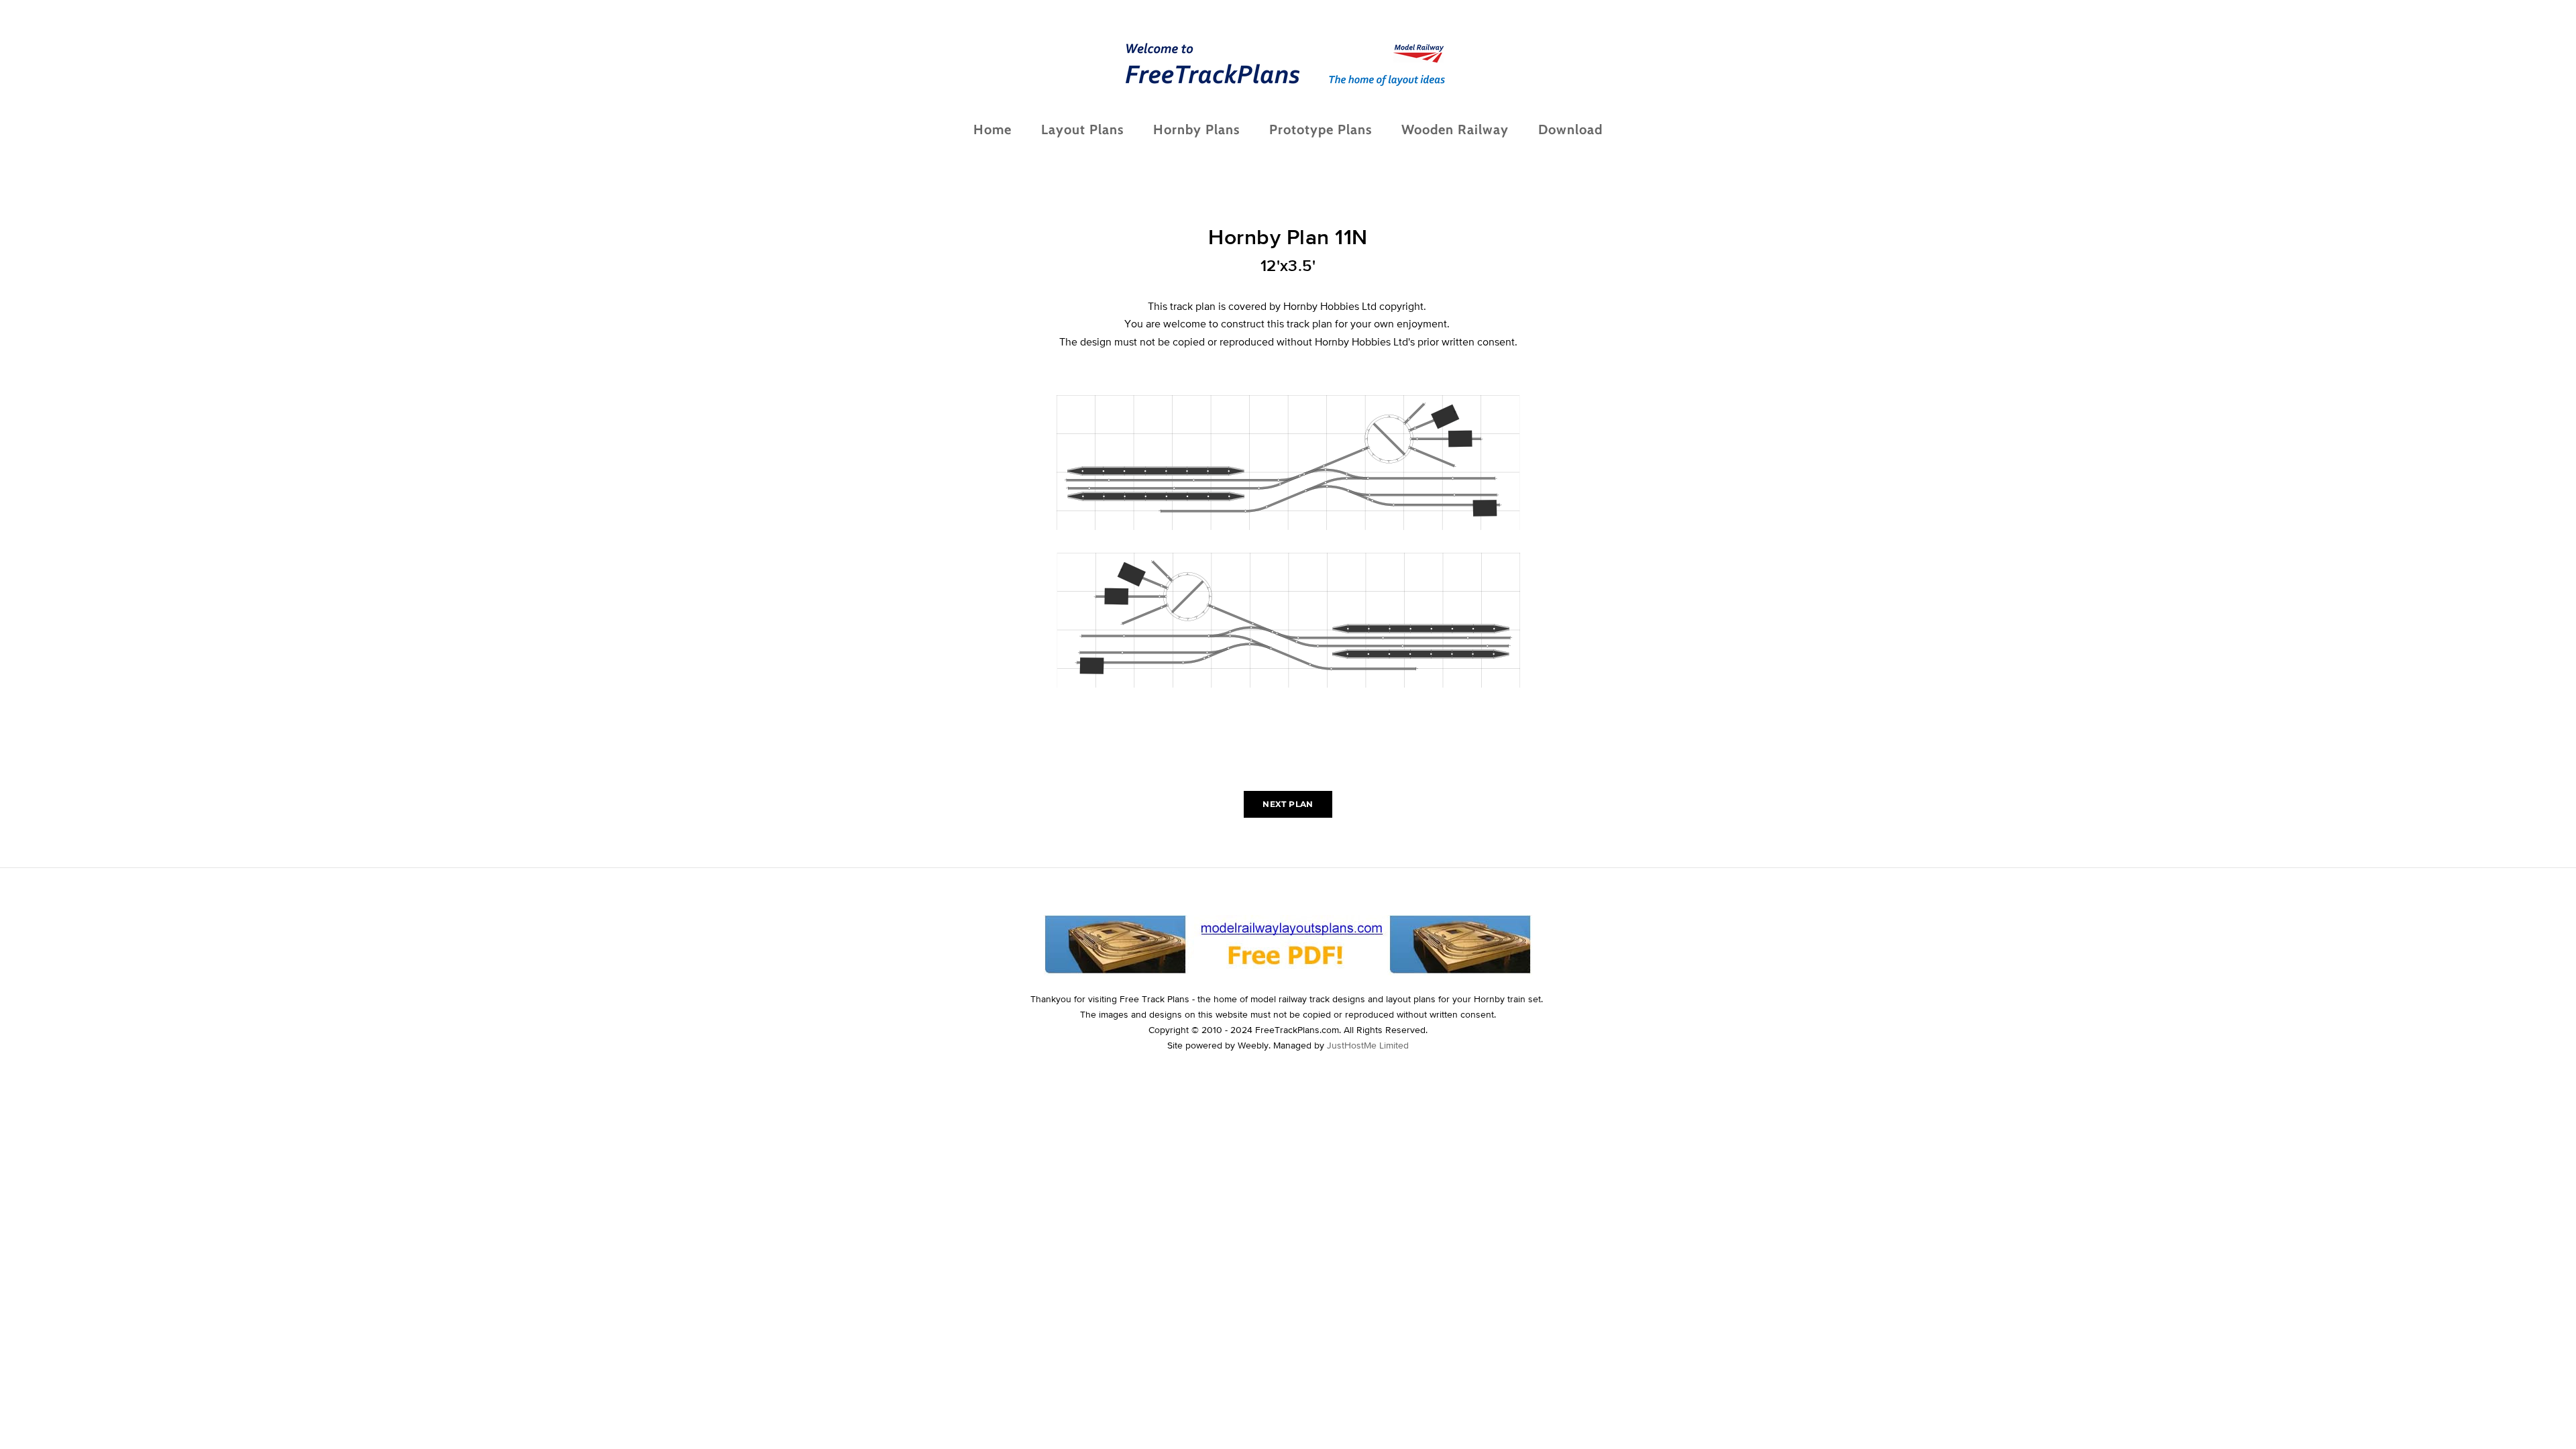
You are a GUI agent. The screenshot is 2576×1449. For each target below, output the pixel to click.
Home (992, 129)
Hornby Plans (1196, 129)
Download (1570, 129)
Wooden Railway (1455, 129)
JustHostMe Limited (1368, 1045)
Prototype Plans (1321, 129)
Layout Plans (1082, 129)
